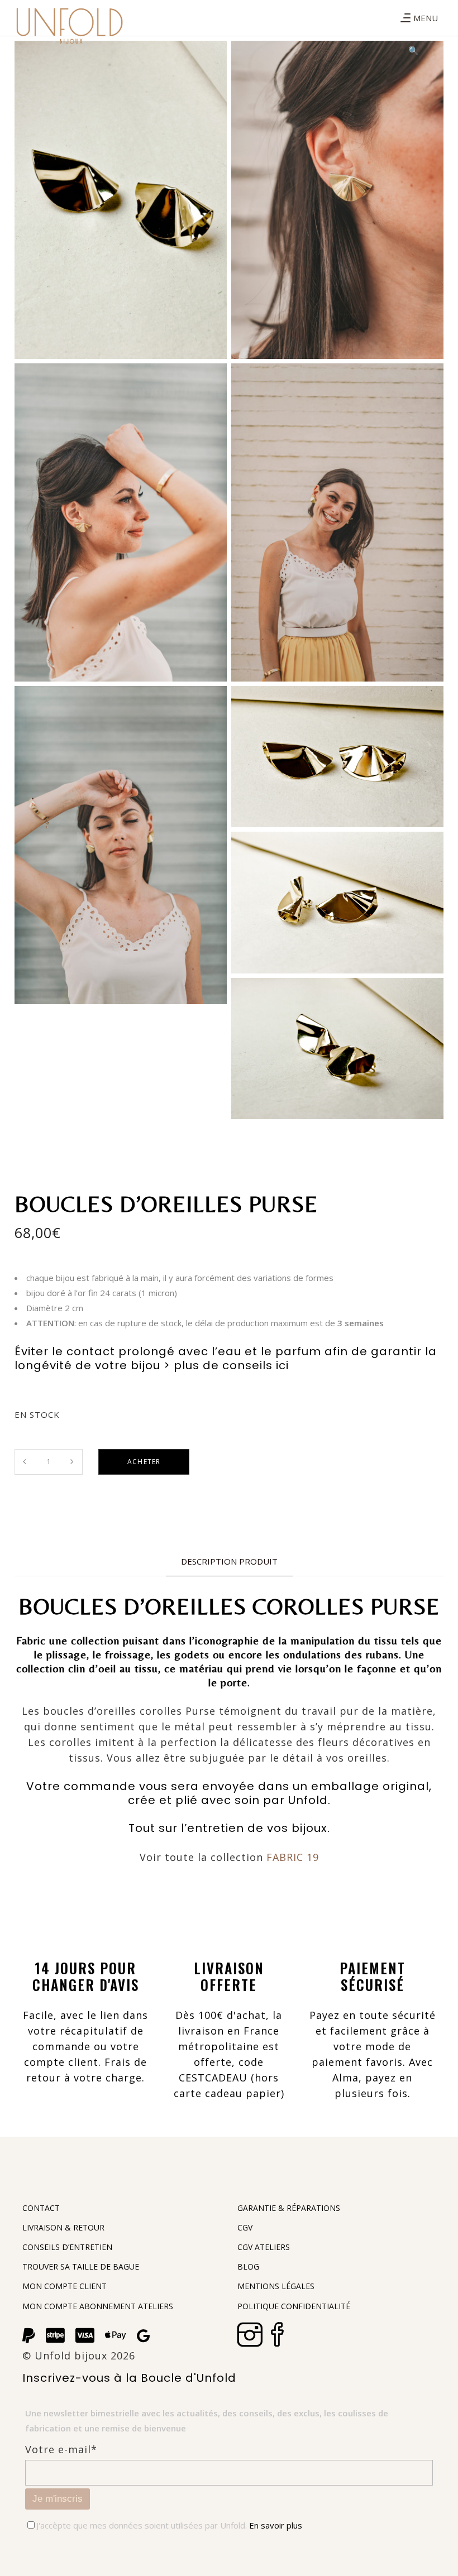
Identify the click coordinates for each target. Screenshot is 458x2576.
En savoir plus (275, 2525)
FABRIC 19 (293, 1857)
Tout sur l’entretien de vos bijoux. (229, 1828)
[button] (413, 50)
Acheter (144, 1462)
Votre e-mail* (61, 2449)
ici (282, 1365)
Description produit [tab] (229, 1561)
